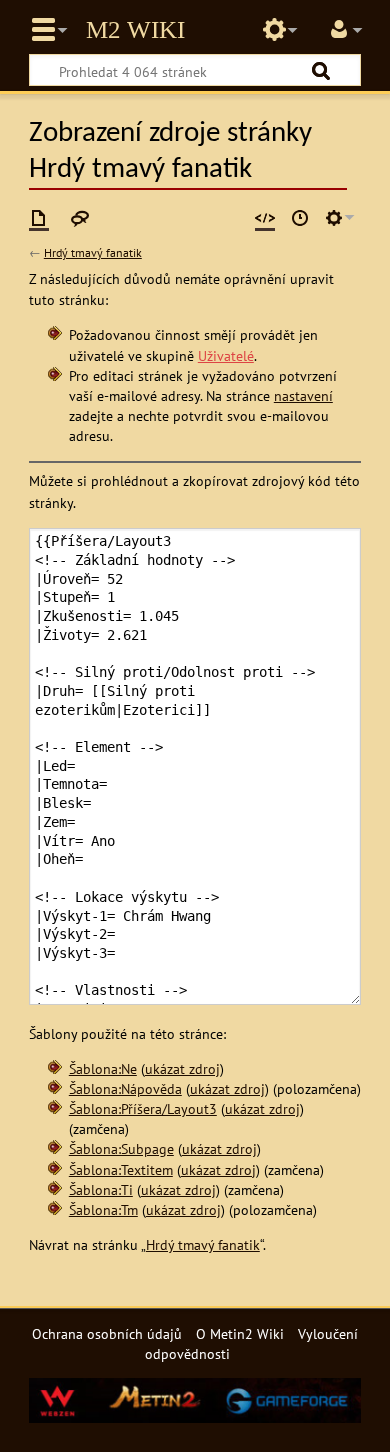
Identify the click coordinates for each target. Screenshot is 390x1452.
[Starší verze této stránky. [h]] (300, 218)
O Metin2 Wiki (240, 1333)
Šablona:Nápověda (125, 1088)
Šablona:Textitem (121, 1169)
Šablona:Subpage (121, 1148)
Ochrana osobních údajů (107, 1333)
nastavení (303, 395)
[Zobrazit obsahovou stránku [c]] (39, 218)
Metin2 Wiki (135, 30)
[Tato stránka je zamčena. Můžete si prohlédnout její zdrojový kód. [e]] (265, 218)
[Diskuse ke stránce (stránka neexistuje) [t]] (80, 218)
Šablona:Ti (101, 1189)
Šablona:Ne (103, 1068)
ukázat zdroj (182, 1068)
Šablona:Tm (103, 1209)
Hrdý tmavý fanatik (93, 252)
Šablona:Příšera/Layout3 (143, 1108)
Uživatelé (226, 355)
